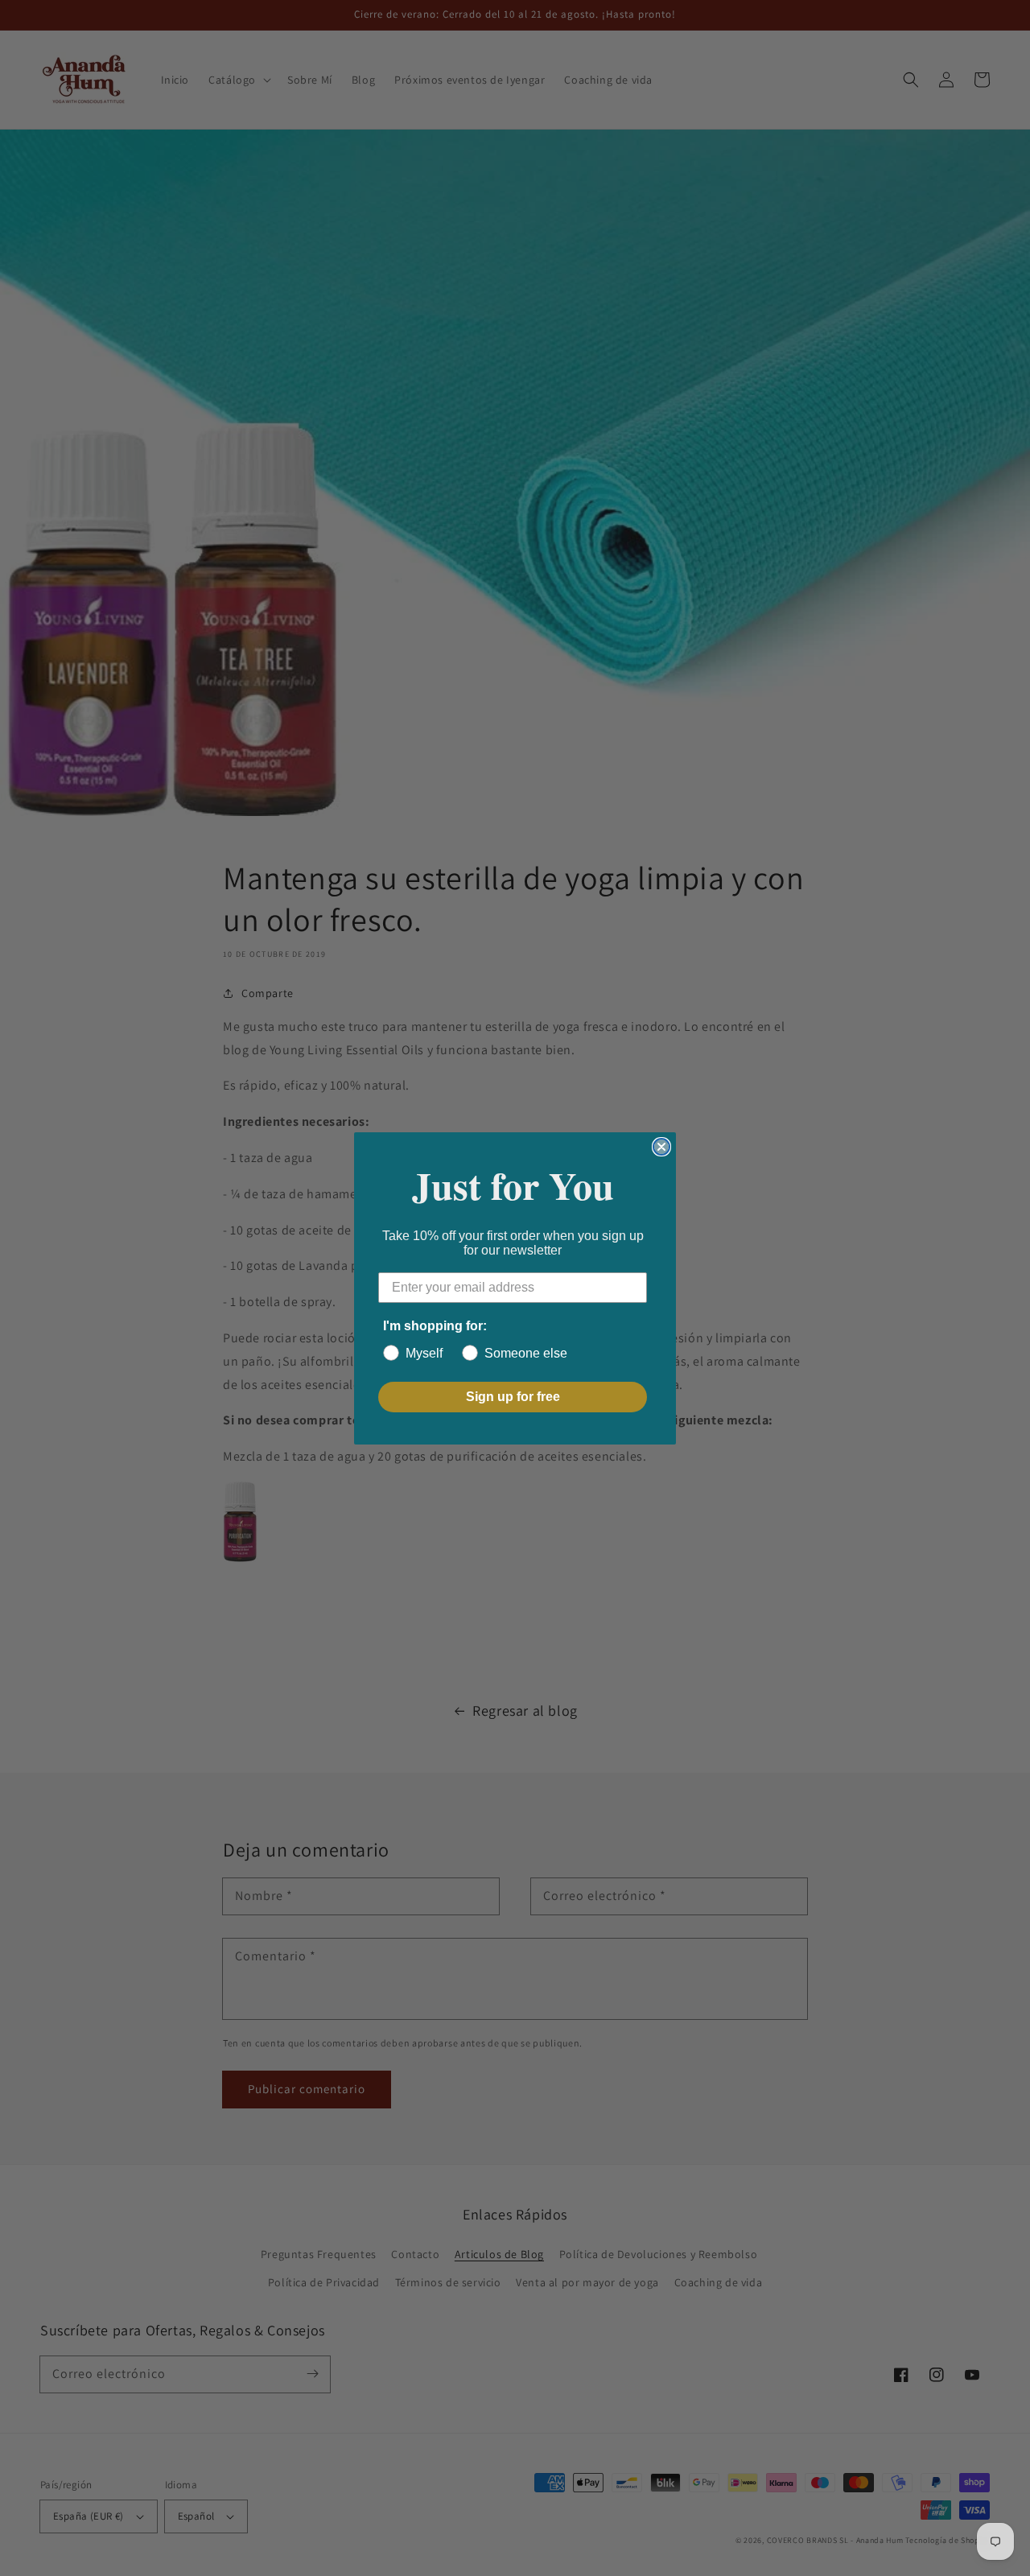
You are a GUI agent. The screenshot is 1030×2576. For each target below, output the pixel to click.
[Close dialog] (661, 1147)
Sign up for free (513, 1397)
